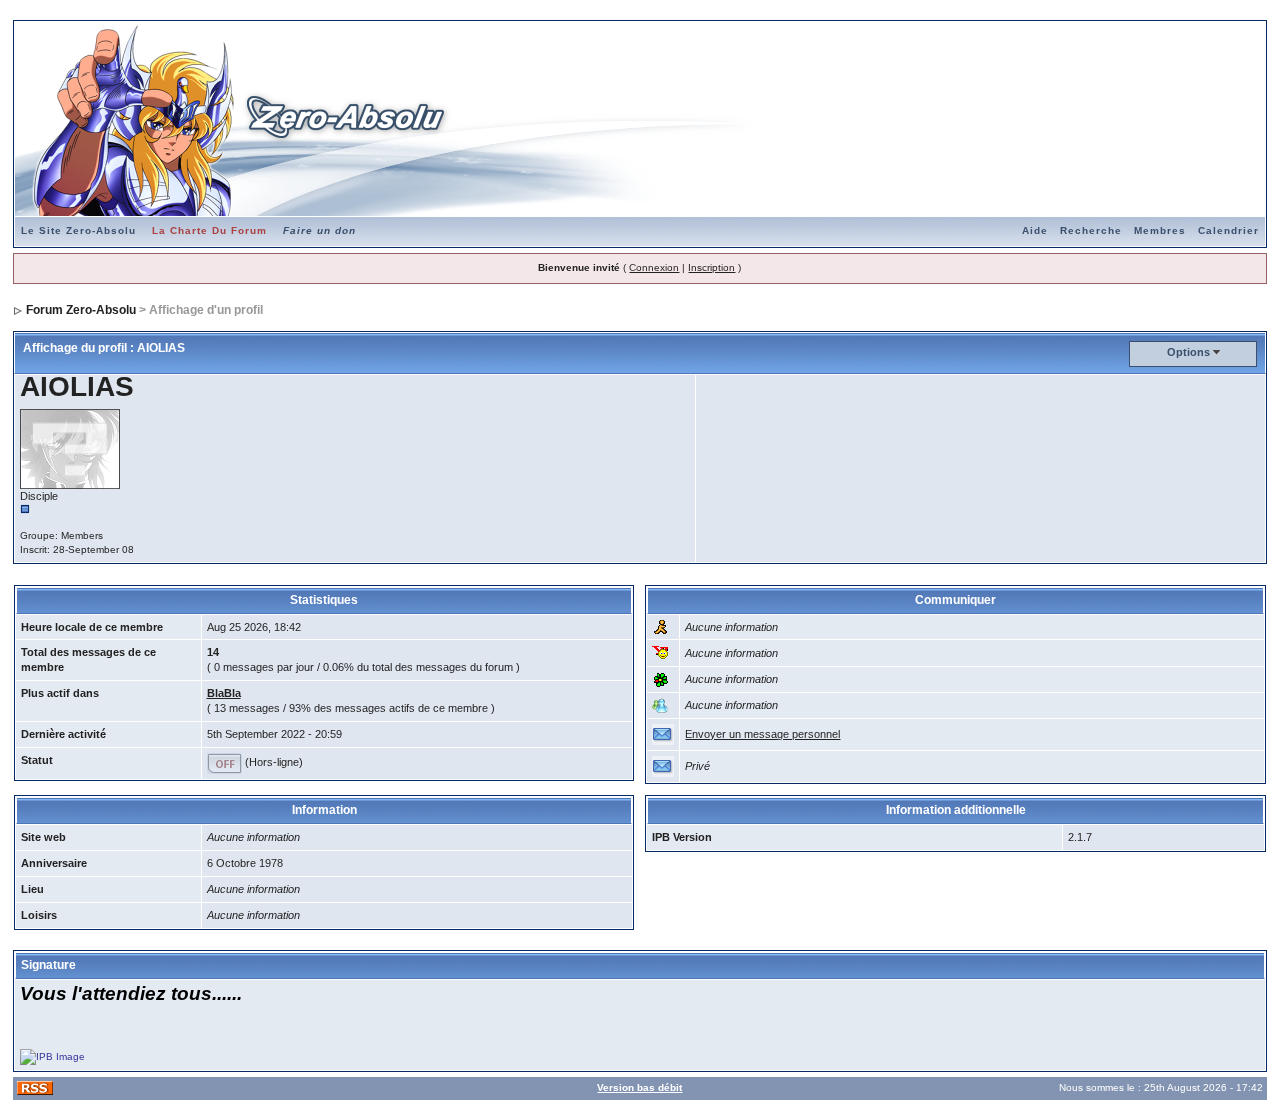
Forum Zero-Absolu (81, 310)
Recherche (1091, 230)
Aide (1035, 230)
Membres (1160, 230)
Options (1188, 352)
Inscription (711, 267)
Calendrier (1228, 230)
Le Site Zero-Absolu (78, 230)
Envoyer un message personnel (762, 734)
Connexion (654, 267)
